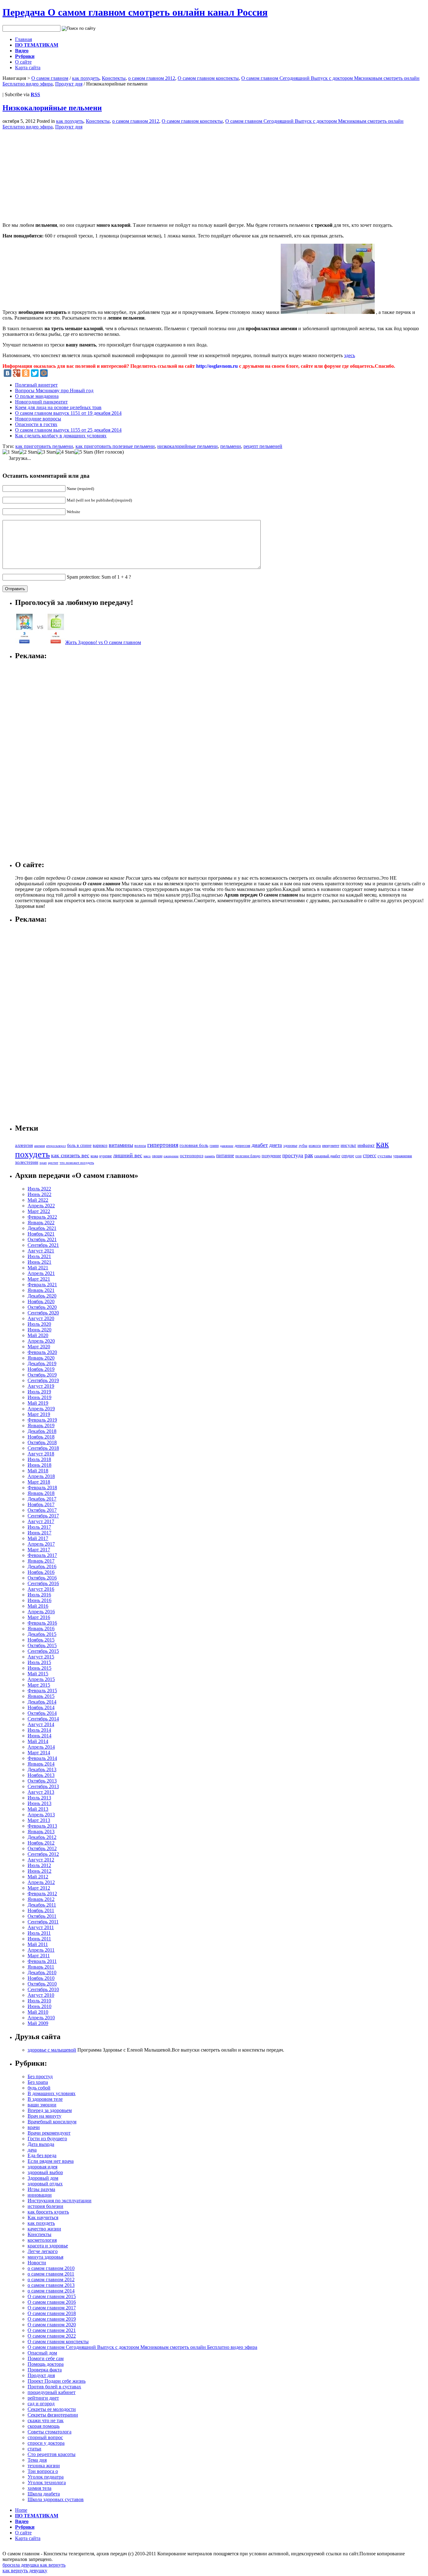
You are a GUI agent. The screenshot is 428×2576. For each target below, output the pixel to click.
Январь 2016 (41, 1629)
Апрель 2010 (41, 2018)
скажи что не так (46, 2420)
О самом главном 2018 (52, 2313)
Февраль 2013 (42, 1826)
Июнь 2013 (39, 1803)
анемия (39, 1146)
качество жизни (44, 2229)
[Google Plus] (17, 373)
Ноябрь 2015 (41, 1640)
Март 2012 (39, 1888)
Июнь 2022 (39, 1194)
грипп (214, 1146)
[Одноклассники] (26, 373)
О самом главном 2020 (52, 2325)
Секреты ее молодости (52, 2409)
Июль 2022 (39, 1189)
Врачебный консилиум (52, 2122)
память (210, 1156)
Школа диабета (44, 2494)
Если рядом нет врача (51, 2161)
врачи (34, 2127)
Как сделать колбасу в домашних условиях (61, 436)
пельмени (231, 446)
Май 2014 (38, 1741)
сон (358, 1156)
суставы (385, 1156)
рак (309, 1155)
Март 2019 (39, 1414)
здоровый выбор (45, 2172)
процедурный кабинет (52, 2392)
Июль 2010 (39, 2001)
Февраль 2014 (42, 1758)
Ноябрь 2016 (41, 1572)
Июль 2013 (39, 1798)
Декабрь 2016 (42, 1566)
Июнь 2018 (39, 1465)
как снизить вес (70, 1155)
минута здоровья (45, 2257)
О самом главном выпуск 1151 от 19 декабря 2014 (68, 413)
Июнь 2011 (39, 1939)
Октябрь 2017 (42, 1510)
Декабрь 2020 (42, 1296)
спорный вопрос (45, 2437)
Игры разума (41, 2189)
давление (227, 1146)
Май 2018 (38, 1471)
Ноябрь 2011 (41, 1910)
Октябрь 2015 (42, 1645)
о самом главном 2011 (51, 2274)
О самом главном (50, 78)
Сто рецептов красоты (52, 2454)
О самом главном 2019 (52, 2319)
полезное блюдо (248, 1156)
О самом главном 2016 (52, 2302)
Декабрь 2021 (42, 1228)
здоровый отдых (45, 2184)
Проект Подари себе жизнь (57, 2381)
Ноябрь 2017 (41, 1504)
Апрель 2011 (41, 1950)
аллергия (24, 1145)
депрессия (243, 1146)
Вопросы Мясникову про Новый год (54, 390)
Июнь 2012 (39, 1871)
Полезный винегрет (36, 385)
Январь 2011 (41, 1967)
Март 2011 (39, 1956)
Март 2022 (39, 1211)
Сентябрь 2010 (43, 1989)
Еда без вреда (42, 2155)
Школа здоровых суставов (56, 2499)
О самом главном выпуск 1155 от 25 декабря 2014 (68, 430)
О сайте (23, 62)
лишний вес (128, 1155)
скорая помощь (44, 2426)
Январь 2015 (41, 1696)
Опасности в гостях (36, 424)
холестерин (27, 1162)
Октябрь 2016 (42, 1578)
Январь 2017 (41, 1561)
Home (21, 2510)
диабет (260, 1145)
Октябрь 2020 (42, 1307)
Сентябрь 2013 (43, 1786)
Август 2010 (41, 1995)
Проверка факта (45, 2370)
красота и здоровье (48, 2246)
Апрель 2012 (41, 1882)
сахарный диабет (327, 1156)
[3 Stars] (47, 452)
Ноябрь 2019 (41, 1369)
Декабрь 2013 (42, 1769)
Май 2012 (38, 1877)
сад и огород (41, 2404)
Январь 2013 (41, 1832)
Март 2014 (39, 1753)
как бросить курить (48, 2212)
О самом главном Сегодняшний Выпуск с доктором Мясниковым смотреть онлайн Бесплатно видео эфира (142, 2347)
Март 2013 (39, 1820)
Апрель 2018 (41, 1476)
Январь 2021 (41, 1290)
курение (106, 1156)
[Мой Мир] (44, 373)
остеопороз (192, 1156)
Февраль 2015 (42, 1691)
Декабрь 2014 (42, 1702)
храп (43, 1163)
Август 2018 (41, 1454)
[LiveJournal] (53, 373)
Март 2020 (39, 1347)
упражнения (403, 1156)
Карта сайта (28, 68)
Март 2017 (39, 1550)
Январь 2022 (41, 1223)
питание (225, 1155)
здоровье (290, 1146)
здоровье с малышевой (52, 2050)
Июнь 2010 (39, 2006)
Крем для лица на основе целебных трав (58, 407)
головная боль (194, 1145)
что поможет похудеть (77, 1163)
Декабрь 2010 (42, 1972)
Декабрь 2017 (42, 1499)
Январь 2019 (41, 1426)
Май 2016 (38, 1606)
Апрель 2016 (41, 1612)
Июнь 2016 (39, 1600)
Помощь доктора (46, 2364)
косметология (42, 2240)
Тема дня (37, 2460)
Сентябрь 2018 (43, 1448)
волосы (140, 1146)
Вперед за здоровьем (50, 2110)
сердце (348, 1156)
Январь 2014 (41, 1764)
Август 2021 (41, 1251)
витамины (121, 1145)
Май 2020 (38, 1335)
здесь (350, 355)
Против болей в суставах (54, 2387)
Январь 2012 (41, 1899)
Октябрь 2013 (42, 1781)
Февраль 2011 (42, 1961)
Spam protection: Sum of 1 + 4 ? (99, 577)
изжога (315, 1146)
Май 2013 (38, 1809)
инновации (40, 2195)
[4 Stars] (65, 452)
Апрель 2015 (41, 1679)
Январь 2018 (41, 1493)
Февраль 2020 (42, 1352)
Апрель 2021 (41, 1273)
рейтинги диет (43, 2398)
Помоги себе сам (46, 2358)
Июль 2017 (39, 1527)
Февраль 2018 (42, 1488)
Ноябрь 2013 (41, 1775)
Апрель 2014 (41, 1747)
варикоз (100, 1145)
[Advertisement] (55, 174)
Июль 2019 (39, 1392)
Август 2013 (41, 1792)
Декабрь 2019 (42, 1363)
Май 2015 (38, 1674)
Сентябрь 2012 (43, 1854)
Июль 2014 (39, 1730)
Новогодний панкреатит (41, 402)
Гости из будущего (47, 2139)
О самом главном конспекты (208, 78)
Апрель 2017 (41, 1544)
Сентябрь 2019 (43, 1380)
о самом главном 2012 (152, 78)
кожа (94, 1156)
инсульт (348, 1145)
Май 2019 (38, 1403)
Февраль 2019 (42, 1420)
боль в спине (79, 1145)
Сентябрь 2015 (43, 1651)
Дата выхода (41, 2144)
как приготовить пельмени (44, 446)
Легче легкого (43, 2251)
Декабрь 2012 (42, 1837)
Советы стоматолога (50, 2432)
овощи (157, 1156)
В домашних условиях (52, 2093)
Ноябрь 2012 (41, 1843)
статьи (34, 2449)
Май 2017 (38, 1538)
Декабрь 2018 (42, 1431)
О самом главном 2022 (52, 2336)
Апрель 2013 (41, 1815)
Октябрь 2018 (42, 1442)
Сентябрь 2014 (43, 1719)
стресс (370, 1155)
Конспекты (114, 78)
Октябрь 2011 (42, 1916)
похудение (271, 1156)
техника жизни (44, 2466)
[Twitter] (35, 373)
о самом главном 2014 (51, 2291)
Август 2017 (41, 1521)
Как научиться (43, 2217)
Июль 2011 (39, 1933)
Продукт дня (69, 84)
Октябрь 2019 (42, 1375)
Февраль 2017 (42, 1555)
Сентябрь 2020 (43, 1313)
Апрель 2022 (41, 1206)
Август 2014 (41, 1724)
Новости (37, 2263)
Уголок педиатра (46, 2477)
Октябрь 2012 (42, 1848)
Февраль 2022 (42, 1217)
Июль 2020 (39, 1324)
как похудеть (86, 78)
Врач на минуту (44, 2116)
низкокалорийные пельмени (188, 446)
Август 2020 (41, 1318)
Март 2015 (39, 1685)
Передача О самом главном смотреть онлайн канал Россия (135, 12)
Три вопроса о (43, 2471)
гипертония (163, 1145)
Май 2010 (38, 2012)
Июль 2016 (39, 1595)
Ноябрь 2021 (41, 1234)
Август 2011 (41, 1927)
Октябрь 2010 (42, 1984)
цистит (53, 1163)
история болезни (45, 2206)
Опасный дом (42, 2353)
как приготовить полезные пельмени (115, 446)
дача (32, 2150)
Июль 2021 (39, 1256)
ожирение (171, 1156)
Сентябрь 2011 (43, 1922)
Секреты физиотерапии (53, 2415)
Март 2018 (39, 1482)
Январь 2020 (41, 1358)
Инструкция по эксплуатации (60, 2201)
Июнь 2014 (39, 1736)
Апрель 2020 (41, 1341)
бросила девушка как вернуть (34, 2565)
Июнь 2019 (39, 1397)
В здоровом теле (45, 2099)
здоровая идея (42, 2167)
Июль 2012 (39, 1865)
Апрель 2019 (41, 1409)
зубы (303, 1146)
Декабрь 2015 (42, 1634)
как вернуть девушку (25, 2571)
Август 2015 (41, 1657)
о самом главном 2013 (51, 2285)
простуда (293, 1155)
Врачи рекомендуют (49, 2133)
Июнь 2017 (39, 1533)
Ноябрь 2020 (41, 1301)
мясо (147, 1156)
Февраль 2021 (42, 1285)
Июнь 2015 (39, 1668)
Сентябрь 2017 (43, 1516)
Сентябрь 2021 (43, 1245)
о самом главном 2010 (51, 2268)
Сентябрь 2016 (43, 1583)
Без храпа (38, 2082)
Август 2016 (41, 1589)
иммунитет (331, 1146)
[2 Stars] (28, 452)
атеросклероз (56, 1146)
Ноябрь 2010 (41, 1978)
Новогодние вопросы (38, 419)
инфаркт (366, 1145)
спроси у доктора (46, 2443)
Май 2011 (38, 1944)
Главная (23, 39)
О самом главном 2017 (52, 2308)
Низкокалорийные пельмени (52, 108)
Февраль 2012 (42, 1894)
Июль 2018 (39, 1459)
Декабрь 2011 (42, 1905)
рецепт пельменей (263, 446)
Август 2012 (41, 1860)
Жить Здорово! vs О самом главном (103, 642)
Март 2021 (39, 1279)
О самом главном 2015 (52, 2296)
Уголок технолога (47, 2482)
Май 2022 (38, 1200)
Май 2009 (38, 2023)
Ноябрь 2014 (41, 1707)
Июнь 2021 (39, 1262)
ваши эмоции (42, 2105)
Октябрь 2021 (42, 1239)
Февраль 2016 (42, 1623)
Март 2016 (39, 1617)
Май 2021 (38, 1268)
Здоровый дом (43, 2178)
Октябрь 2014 (42, 1713)
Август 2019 (41, 1386)
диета (276, 1145)
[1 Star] (11, 452)
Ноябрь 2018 (41, 1437)
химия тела (39, 2488)
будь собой (39, 2088)
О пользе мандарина (37, 396)
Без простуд (40, 2076)
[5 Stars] (84, 452)
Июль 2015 (39, 1662)
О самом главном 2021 (52, 2330)
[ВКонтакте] (8, 373)
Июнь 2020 (39, 1330)
